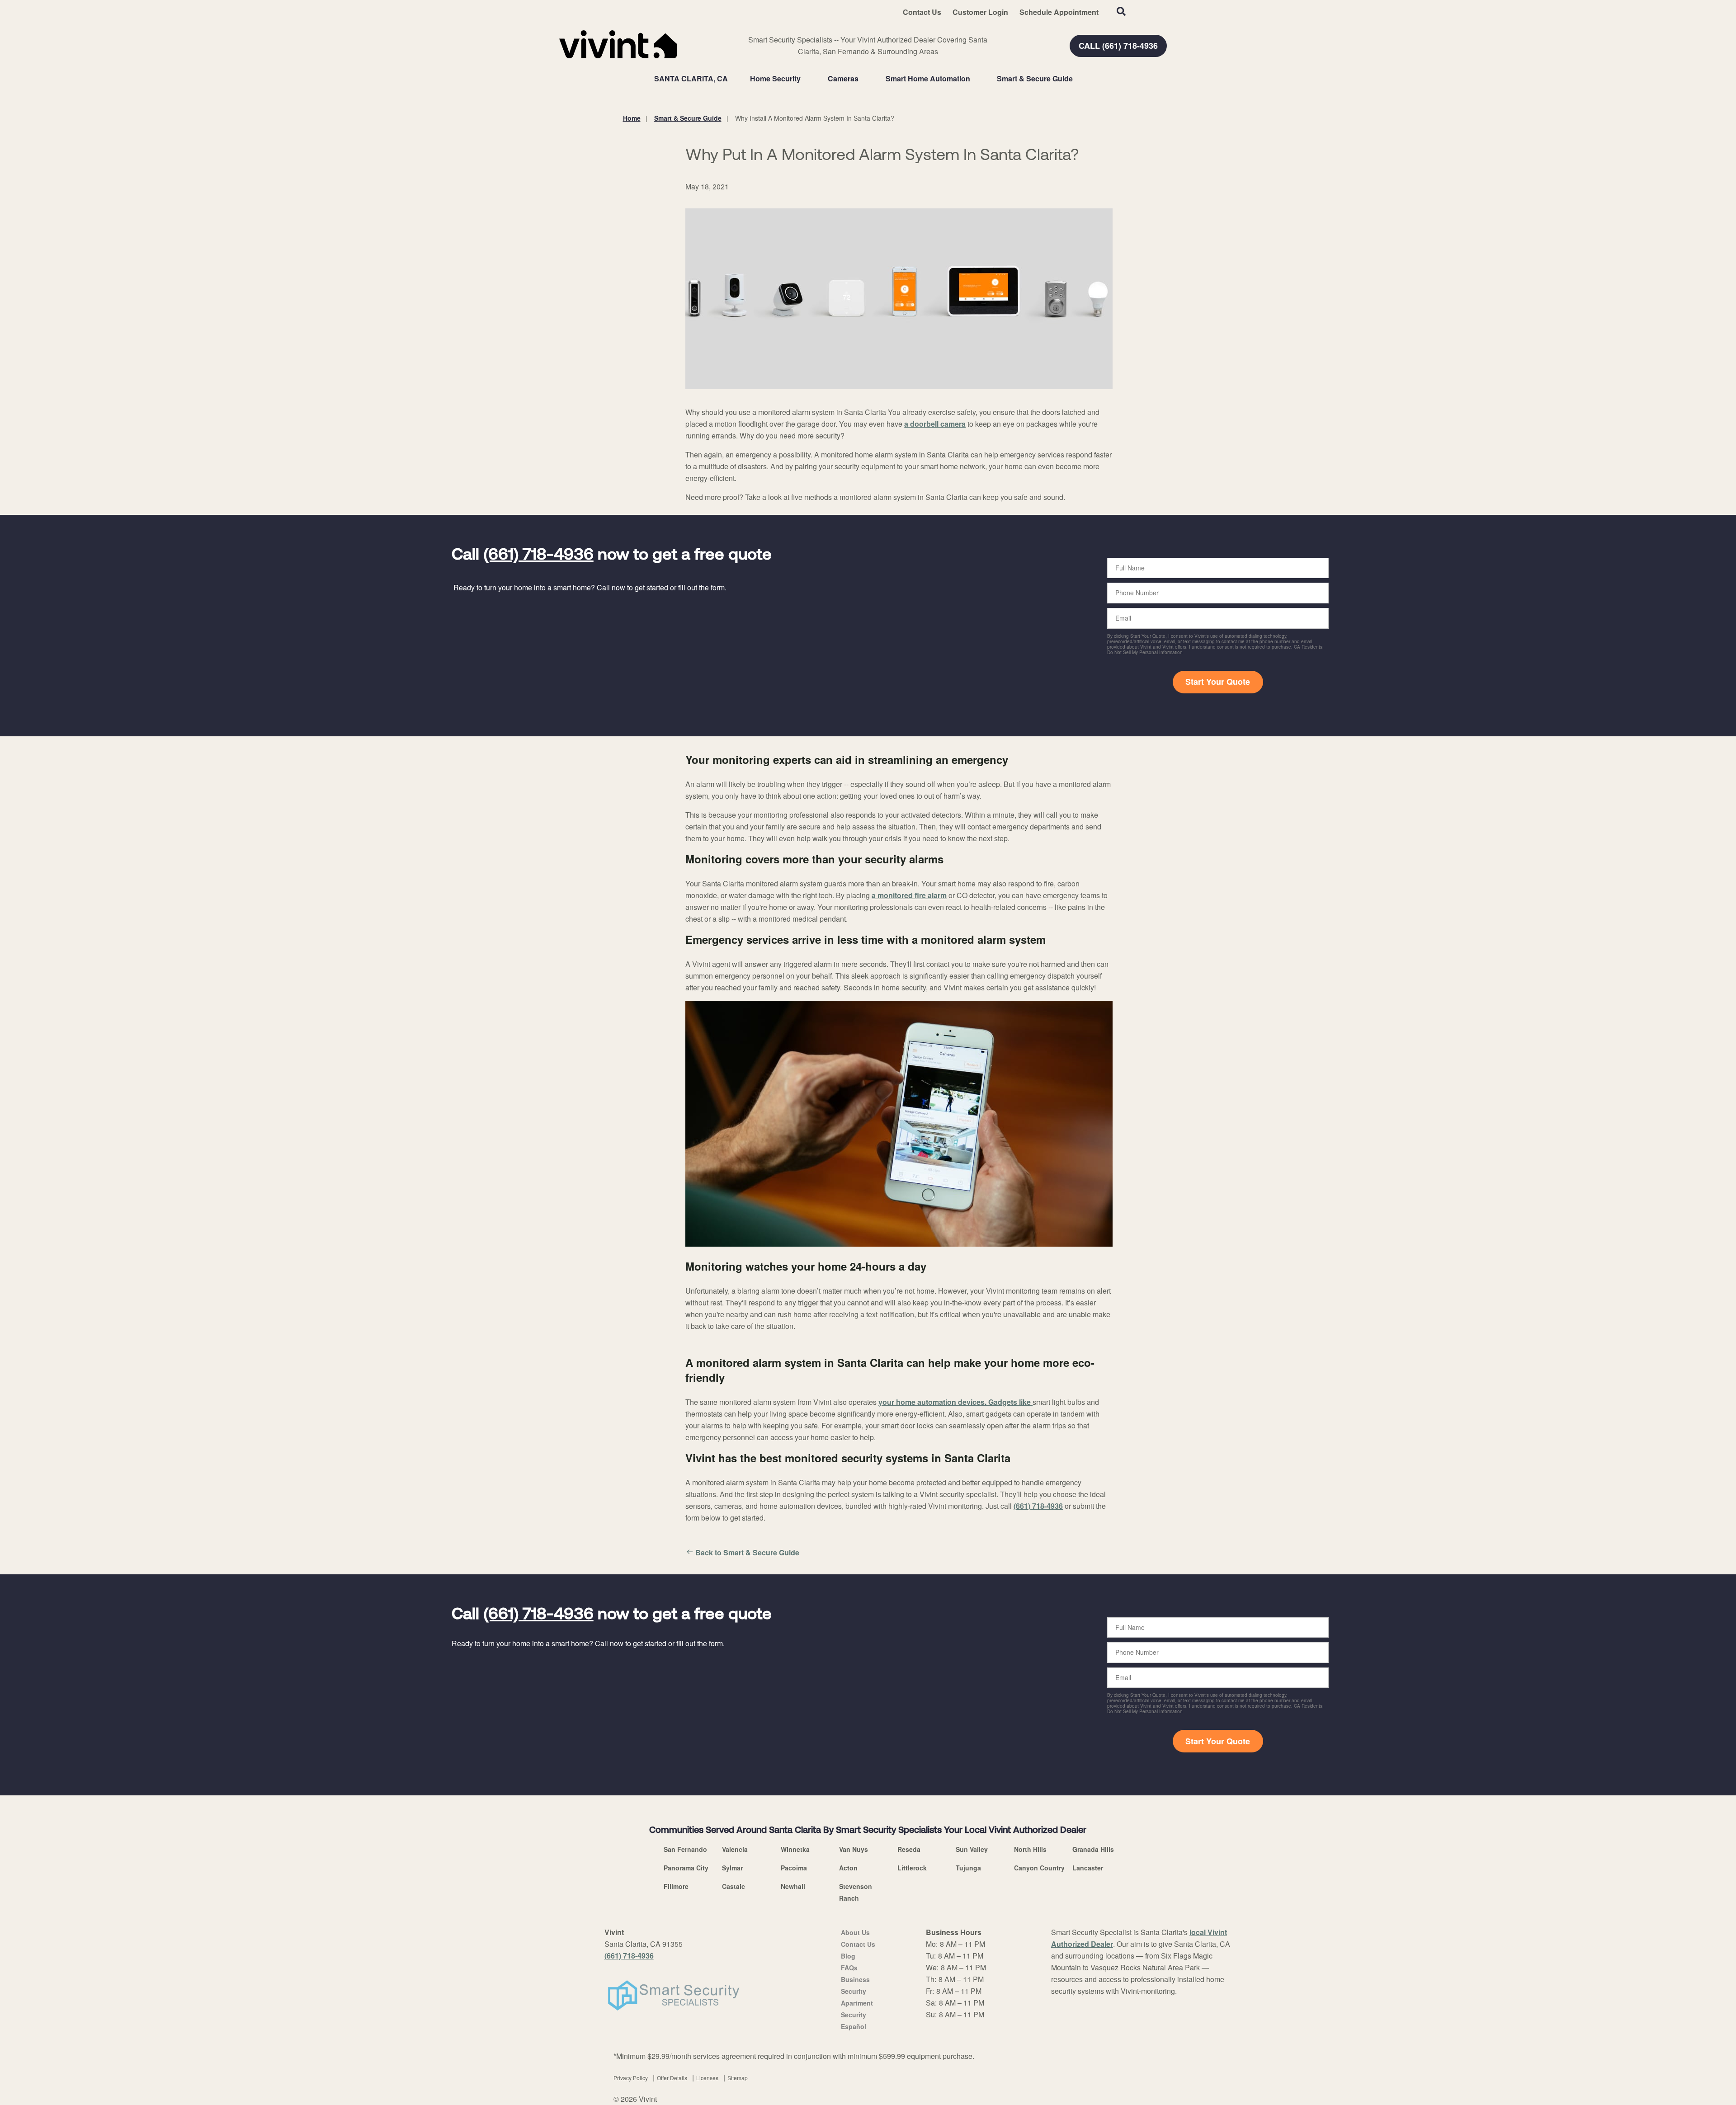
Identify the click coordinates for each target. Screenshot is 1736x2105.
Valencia (735, 1849)
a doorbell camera (935, 424)
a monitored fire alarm (909, 895)
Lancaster (1088, 1868)
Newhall (793, 1886)
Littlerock (912, 1868)
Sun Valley (972, 1849)
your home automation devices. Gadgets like (955, 1402)
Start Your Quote (1218, 682)
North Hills (1030, 1849)
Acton (848, 1868)
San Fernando (685, 1849)
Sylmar (732, 1868)
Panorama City (686, 1868)
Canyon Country (1039, 1868)
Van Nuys (854, 1849)
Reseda (909, 1849)
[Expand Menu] (805, 79)
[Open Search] (1121, 11)
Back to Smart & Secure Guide (747, 1552)
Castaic (734, 1886)
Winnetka (795, 1849)
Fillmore (676, 1886)
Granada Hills (1093, 1849)
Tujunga (968, 1868)
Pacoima (794, 1868)
